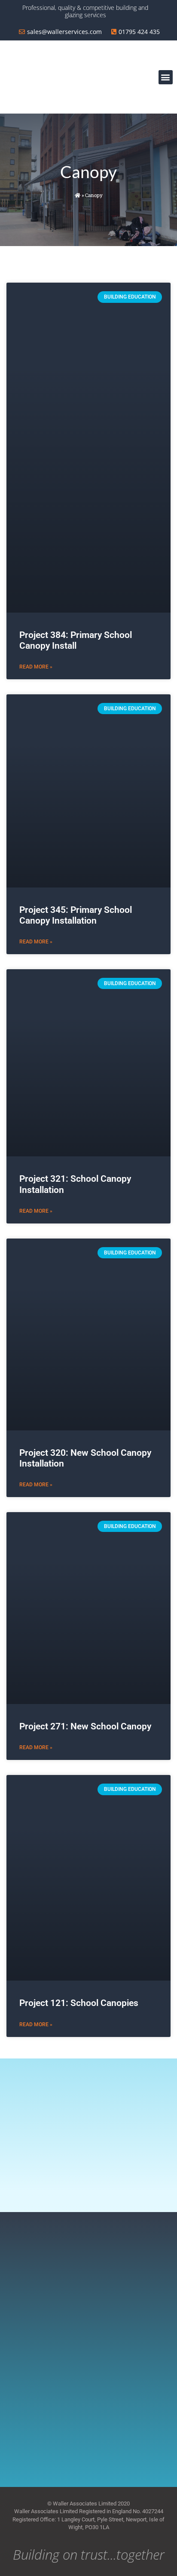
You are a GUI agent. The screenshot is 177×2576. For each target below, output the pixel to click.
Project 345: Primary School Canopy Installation (76, 915)
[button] (166, 77)
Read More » (36, 667)
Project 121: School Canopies (79, 2003)
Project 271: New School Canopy (85, 1726)
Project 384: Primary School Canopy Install (76, 640)
